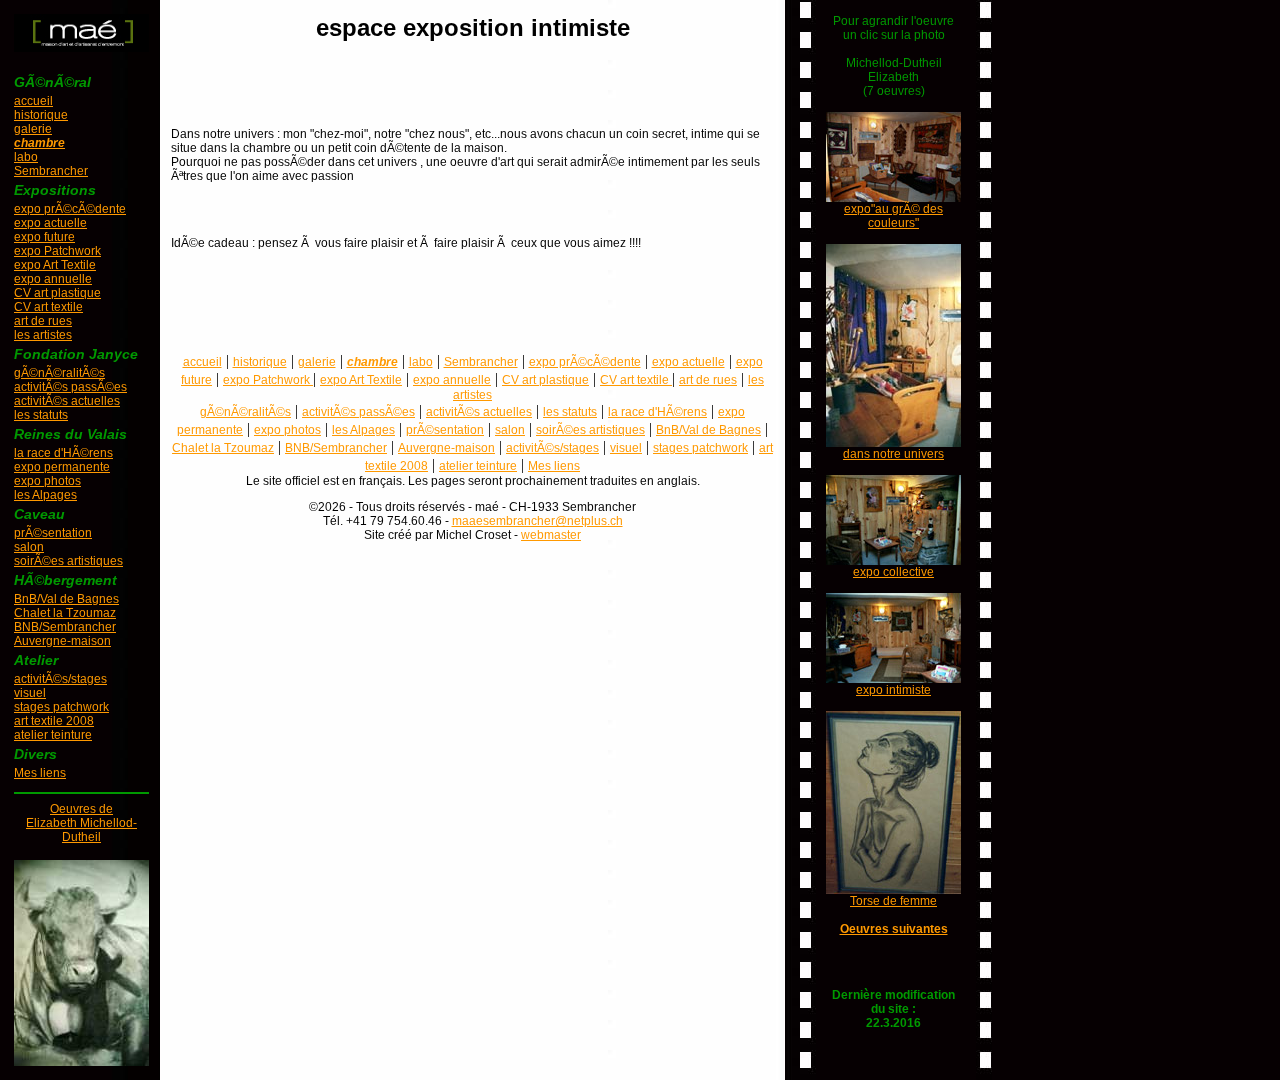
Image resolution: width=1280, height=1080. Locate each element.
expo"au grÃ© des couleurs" (893, 216)
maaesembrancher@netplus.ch (537, 521)
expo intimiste (893, 690)
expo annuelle (53, 279)
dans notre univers (893, 454)
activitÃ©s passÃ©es (70, 387)
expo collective (893, 572)
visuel (30, 693)
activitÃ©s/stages (60, 679)
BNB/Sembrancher (65, 627)
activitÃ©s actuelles (67, 401)
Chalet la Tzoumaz (65, 613)
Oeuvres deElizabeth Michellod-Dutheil (81, 823)
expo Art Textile (55, 265)
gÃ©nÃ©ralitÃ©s (59, 373)
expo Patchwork (57, 251)
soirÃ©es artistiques (68, 561)
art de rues (43, 321)
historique (41, 115)
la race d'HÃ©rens (63, 453)
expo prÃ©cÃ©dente (70, 209)
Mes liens (40, 773)
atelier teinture (53, 735)
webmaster (551, 535)
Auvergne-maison (62, 641)
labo (26, 157)
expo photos (47, 481)
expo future (44, 237)
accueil (33, 101)
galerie (33, 129)
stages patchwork (61, 707)
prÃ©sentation (53, 533)
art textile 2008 (54, 721)
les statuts (41, 415)
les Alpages (45, 495)
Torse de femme (893, 901)
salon (29, 547)
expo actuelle (50, 223)
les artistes (43, 335)
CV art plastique (57, 293)
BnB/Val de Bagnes (66, 599)
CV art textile (48, 307)
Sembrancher (51, 171)
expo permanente (62, 467)
